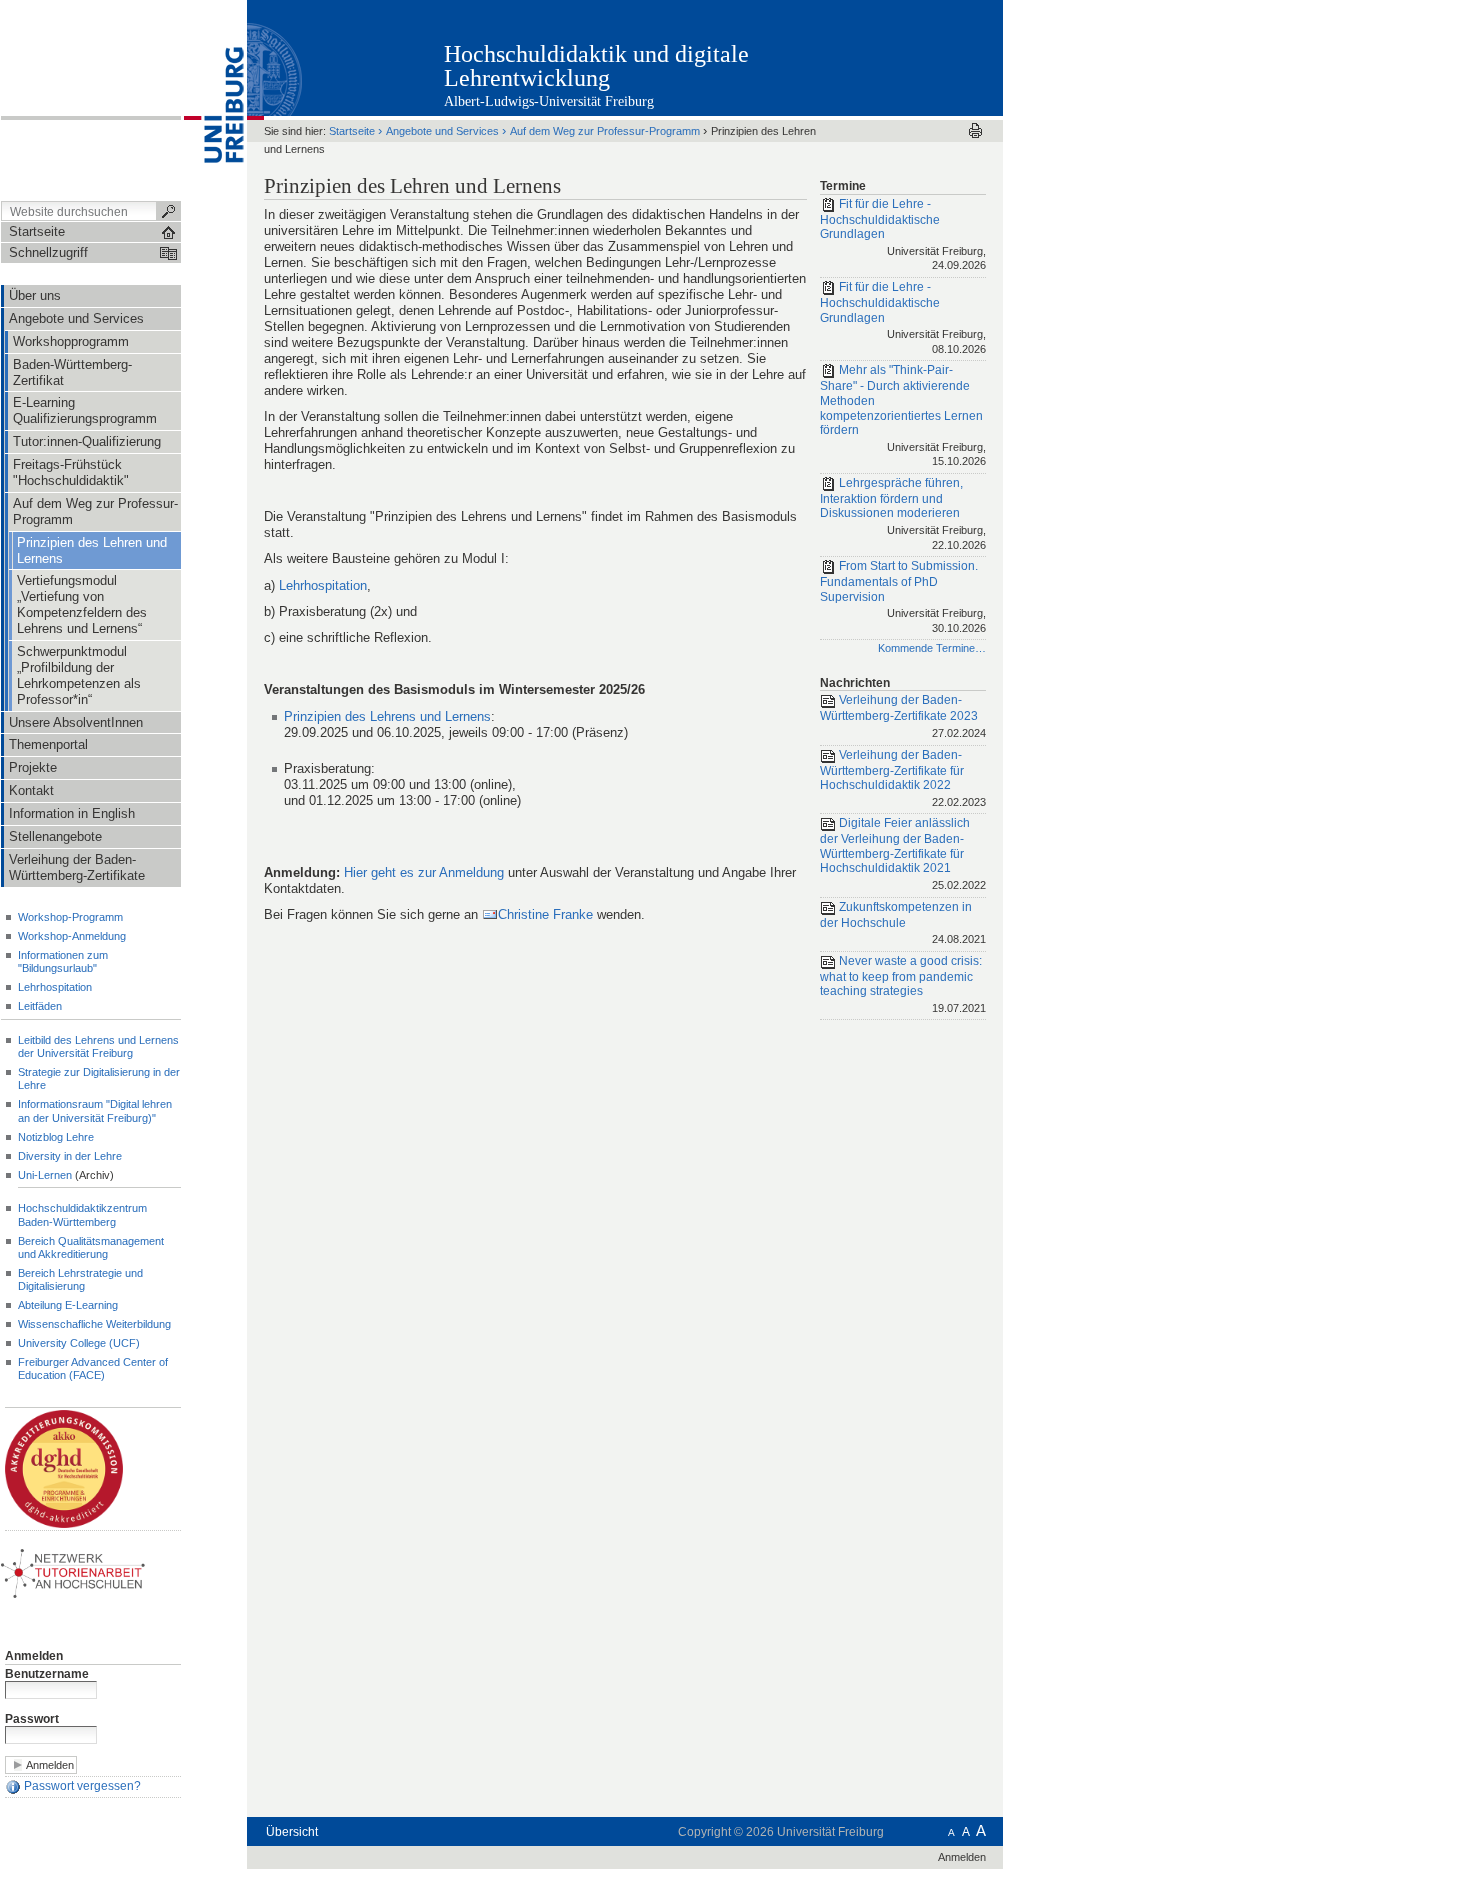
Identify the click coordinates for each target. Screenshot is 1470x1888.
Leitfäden (40, 1006)
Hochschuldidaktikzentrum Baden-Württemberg (82, 1214)
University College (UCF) (79, 1343)
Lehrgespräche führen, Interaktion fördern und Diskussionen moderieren (903, 513)
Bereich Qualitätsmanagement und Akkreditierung (91, 1247)
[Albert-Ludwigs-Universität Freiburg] (214, 99)
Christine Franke (545, 914)
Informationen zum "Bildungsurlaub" (63, 961)
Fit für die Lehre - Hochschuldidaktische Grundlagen (903, 234)
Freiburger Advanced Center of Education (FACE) (93, 1368)
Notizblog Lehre (56, 1137)
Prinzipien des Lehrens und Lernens (387, 716)
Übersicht (292, 1832)
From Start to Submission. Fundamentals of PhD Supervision (903, 596)
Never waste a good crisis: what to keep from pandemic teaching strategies (903, 984)
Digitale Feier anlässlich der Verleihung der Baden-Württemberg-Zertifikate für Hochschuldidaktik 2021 (903, 853)
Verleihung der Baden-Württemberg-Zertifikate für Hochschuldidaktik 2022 (903, 778)
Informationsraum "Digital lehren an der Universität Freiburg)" (95, 1110)
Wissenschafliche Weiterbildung (94, 1324)
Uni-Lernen (45, 1175)
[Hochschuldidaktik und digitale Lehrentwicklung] (904, 57)
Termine (843, 186)
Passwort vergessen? (81, 1787)
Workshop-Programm (70, 917)
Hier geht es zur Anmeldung (424, 872)
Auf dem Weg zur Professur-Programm (605, 131)
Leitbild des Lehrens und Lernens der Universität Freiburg (98, 1046)
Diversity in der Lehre (70, 1156)
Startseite (352, 131)
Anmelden (34, 1656)
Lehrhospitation (55, 987)
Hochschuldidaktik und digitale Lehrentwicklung (596, 66)
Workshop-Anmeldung (72, 936)
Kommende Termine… (932, 648)
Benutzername (47, 1674)
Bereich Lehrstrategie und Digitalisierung (80, 1279)
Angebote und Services (442, 131)
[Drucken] (975, 130)
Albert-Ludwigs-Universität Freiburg (549, 101)
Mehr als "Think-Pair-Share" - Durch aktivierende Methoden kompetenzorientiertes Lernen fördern (903, 416)
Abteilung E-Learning (68, 1305)
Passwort (32, 1719)
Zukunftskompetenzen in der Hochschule (903, 922)
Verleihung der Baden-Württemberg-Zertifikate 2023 (903, 716)
